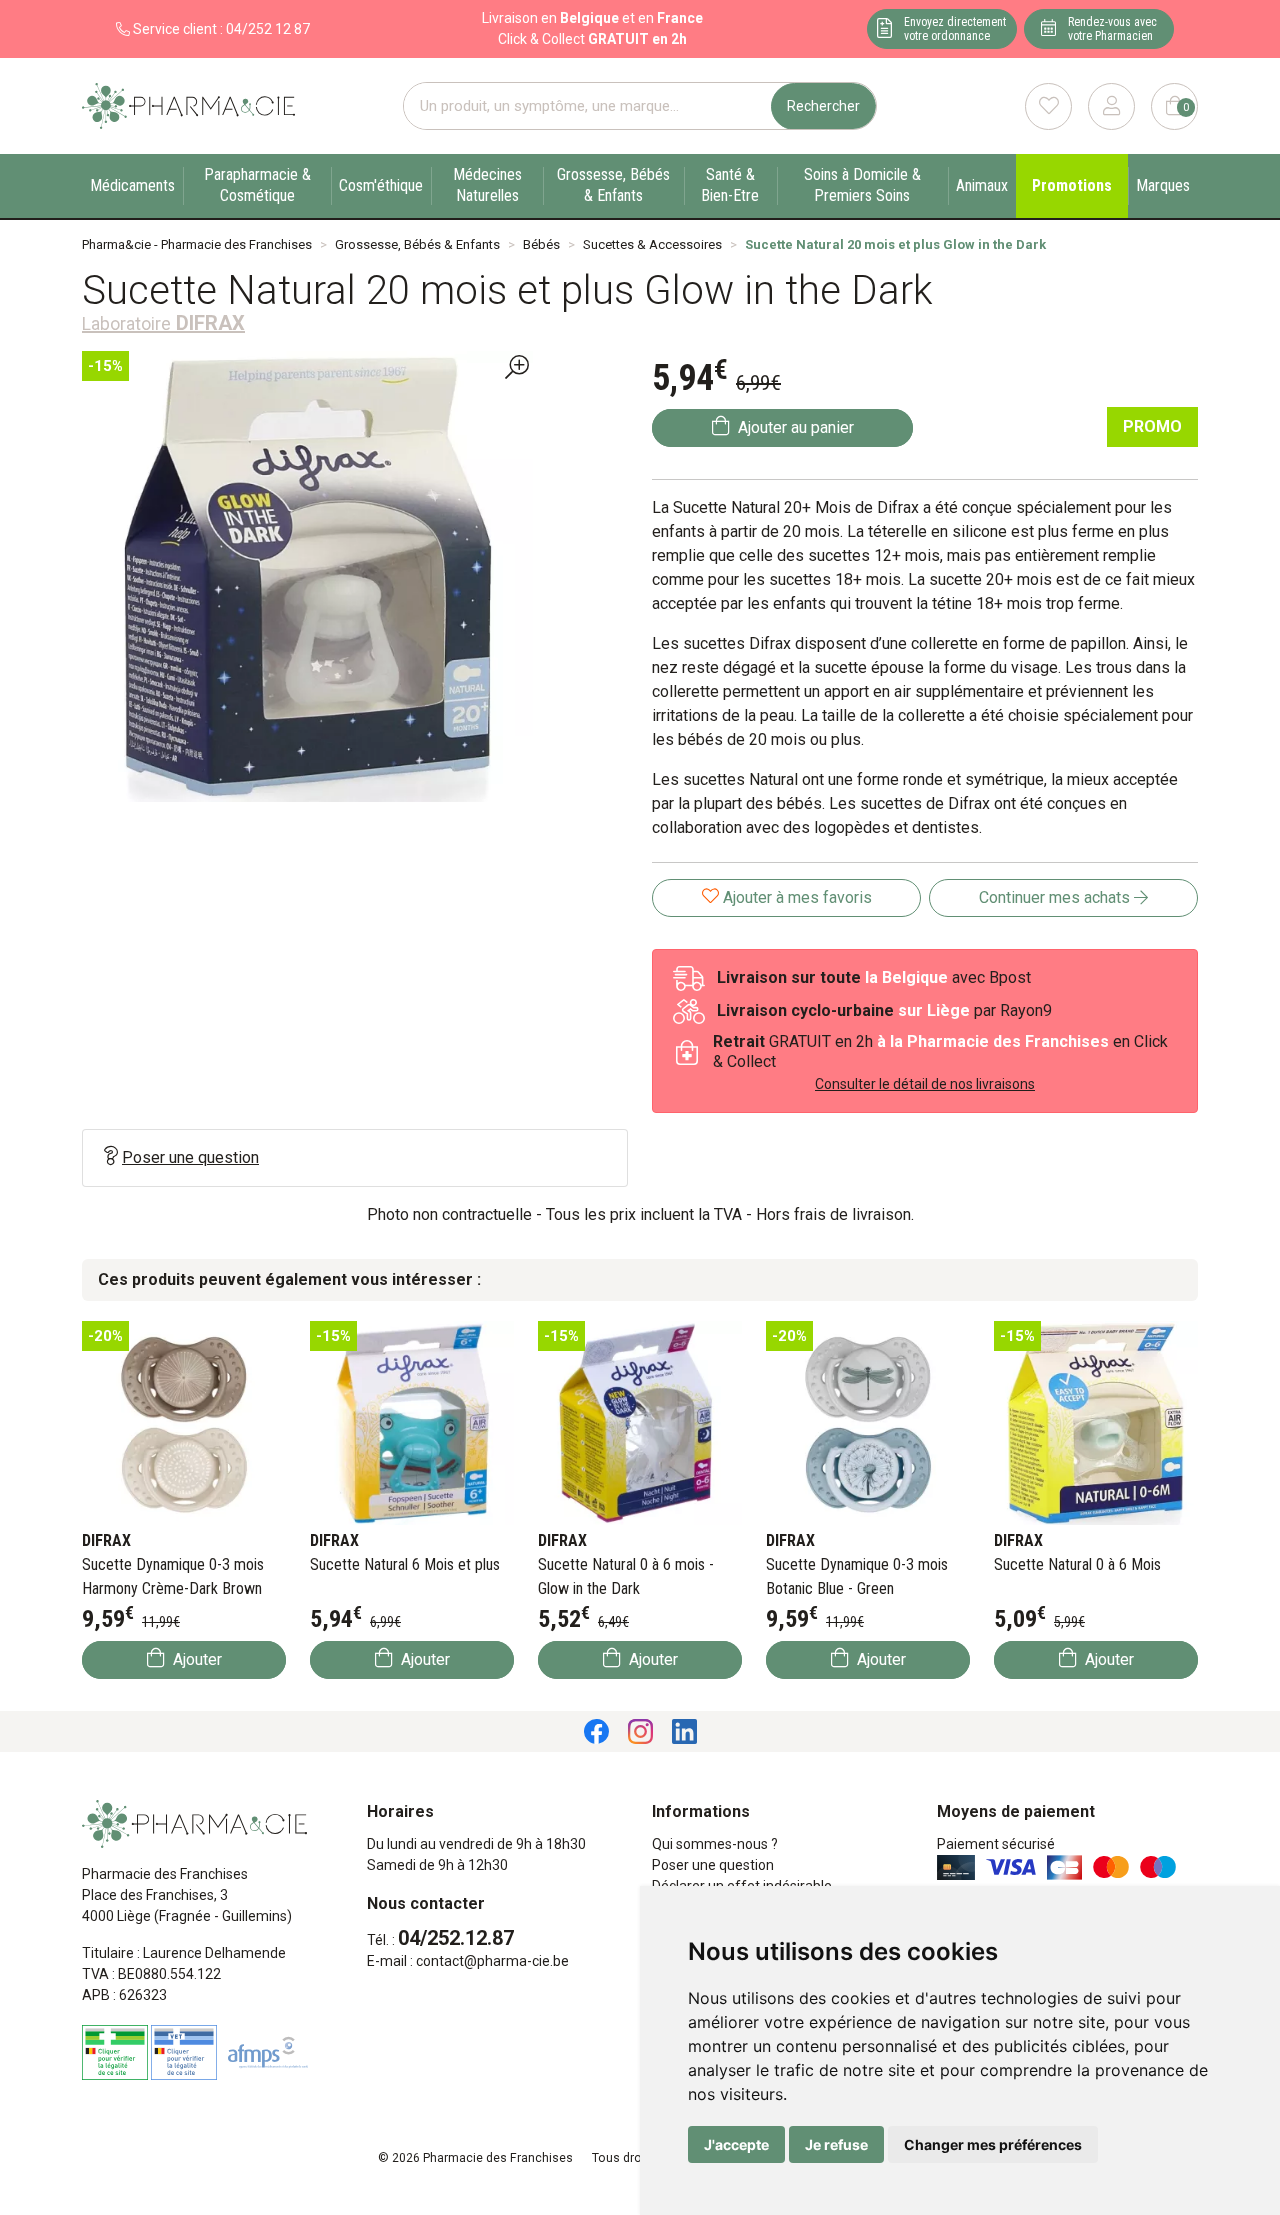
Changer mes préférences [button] (993, 2144)
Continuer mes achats (1056, 897)
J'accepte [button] (736, 2144)
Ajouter (195, 1659)
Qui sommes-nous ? (715, 1844)
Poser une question (190, 1157)
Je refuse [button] (836, 2144)
